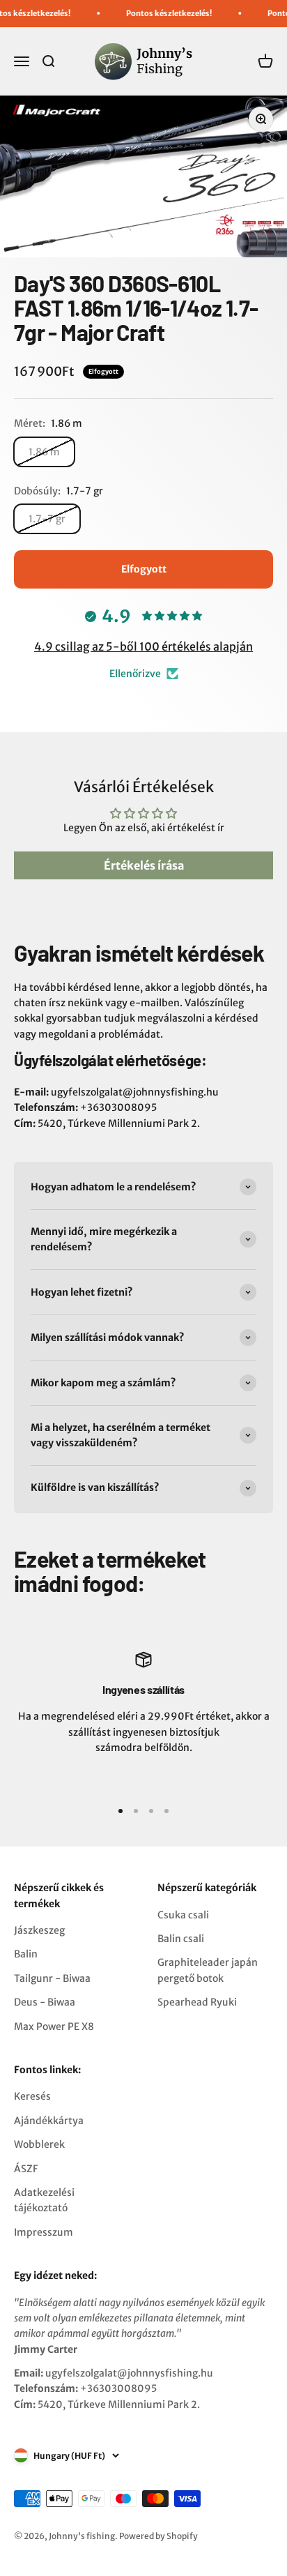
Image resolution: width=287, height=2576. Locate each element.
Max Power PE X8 (54, 2026)
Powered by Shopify (158, 2536)
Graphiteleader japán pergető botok (208, 1970)
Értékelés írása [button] (144, 865)
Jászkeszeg (39, 1930)
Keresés (32, 2096)
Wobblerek (39, 2144)
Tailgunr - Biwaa (52, 1978)
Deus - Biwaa (45, 2002)
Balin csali (181, 1939)
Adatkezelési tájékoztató (44, 2200)
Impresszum (44, 2232)
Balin (26, 1954)
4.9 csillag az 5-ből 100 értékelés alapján (143, 646)
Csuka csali (183, 1915)
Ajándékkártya (49, 2121)
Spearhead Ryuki (197, 2002)
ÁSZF (26, 2169)
